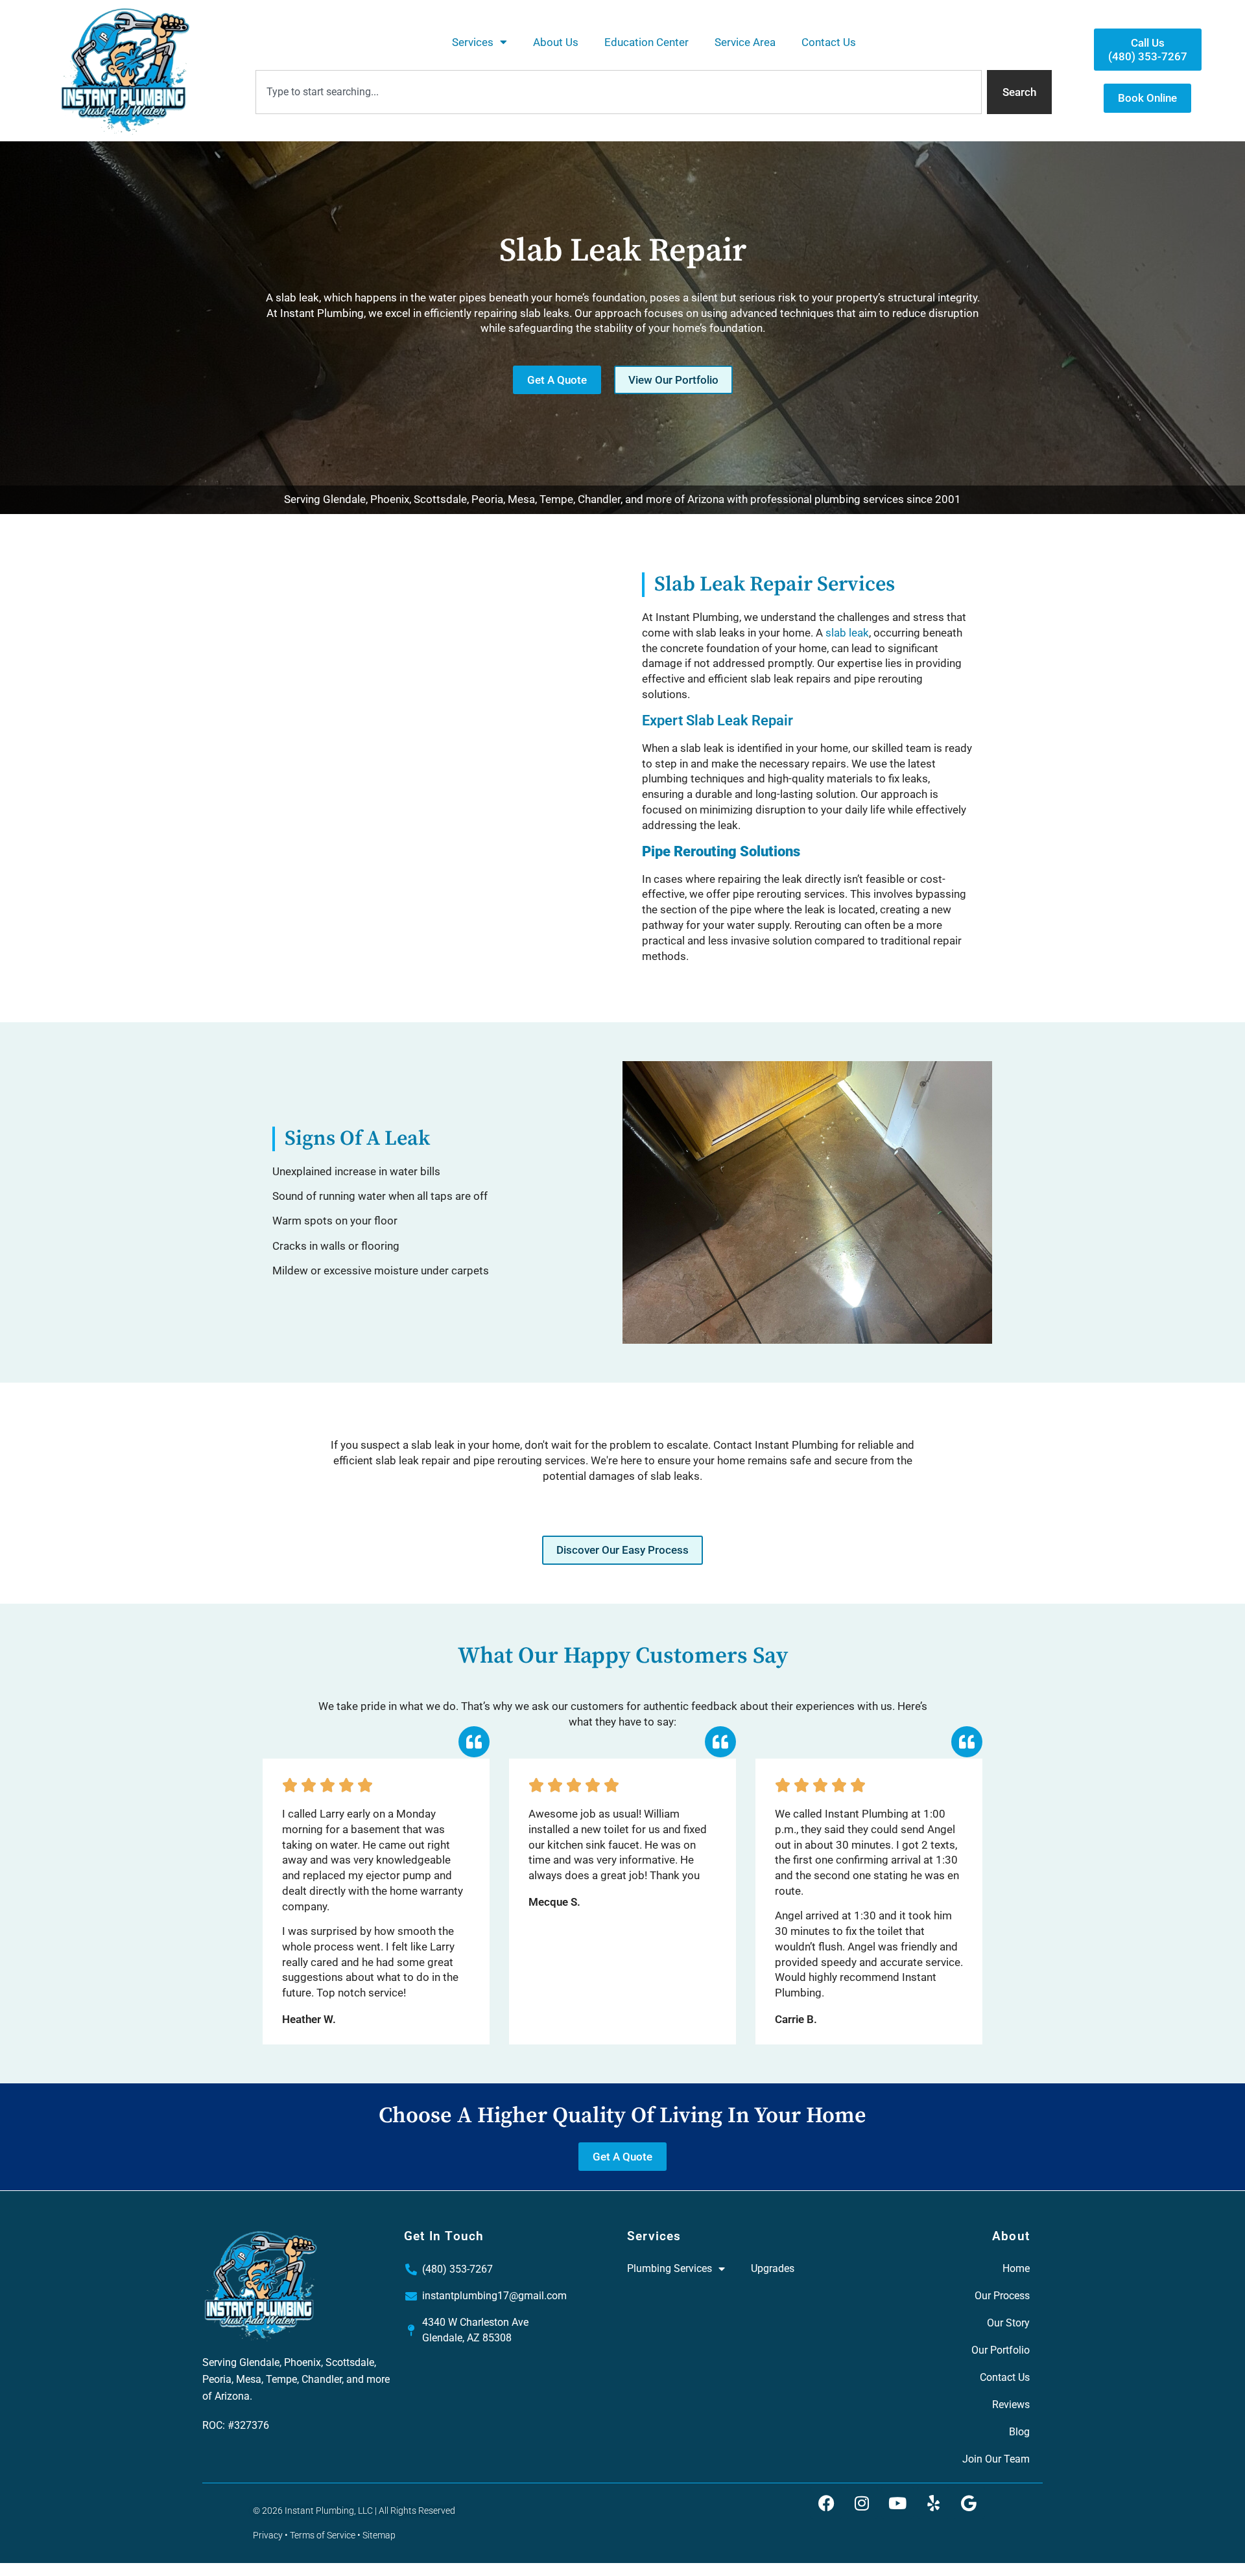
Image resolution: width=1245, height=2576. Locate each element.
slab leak (847, 633)
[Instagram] (862, 2503)
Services (473, 42)
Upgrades (773, 2268)
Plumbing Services (670, 2268)
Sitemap (379, 2535)
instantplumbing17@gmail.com (494, 2296)
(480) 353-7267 (457, 2269)
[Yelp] (933, 2503)
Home (1016, 2268)
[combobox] (619, 92)
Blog (1019, 2432)
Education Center (646, 42)
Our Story (1008, 2323)
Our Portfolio (1001, 2350)
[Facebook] (826, 2503)
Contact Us (829, 42)
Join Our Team (996, 2459)
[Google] (969, 2503)
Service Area (745, 42)
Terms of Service (323, 2535)
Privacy (268, 2535)
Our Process (1002, 2296)
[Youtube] (897, 2503)
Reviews (1011, 2405)
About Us (556, 42)
